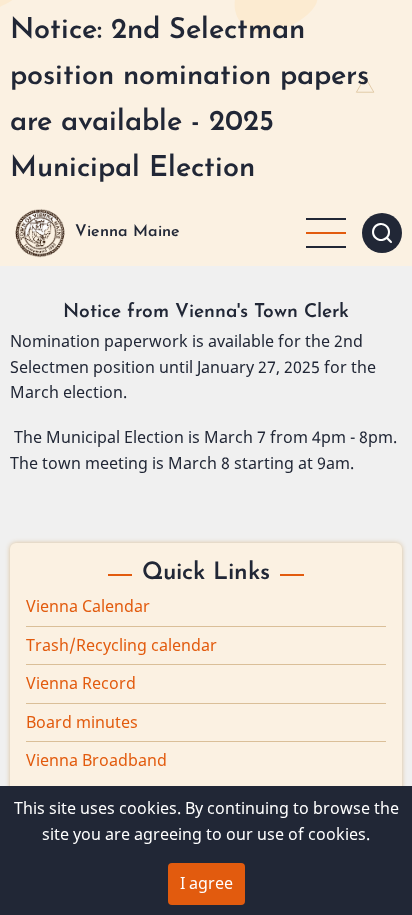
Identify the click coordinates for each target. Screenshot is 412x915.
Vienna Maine (127, 232)
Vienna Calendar (88, 606)
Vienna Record (81, 683)
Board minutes (82, 722)
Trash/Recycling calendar (121, 645)
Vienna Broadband (96, 760)
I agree (206, 883)
